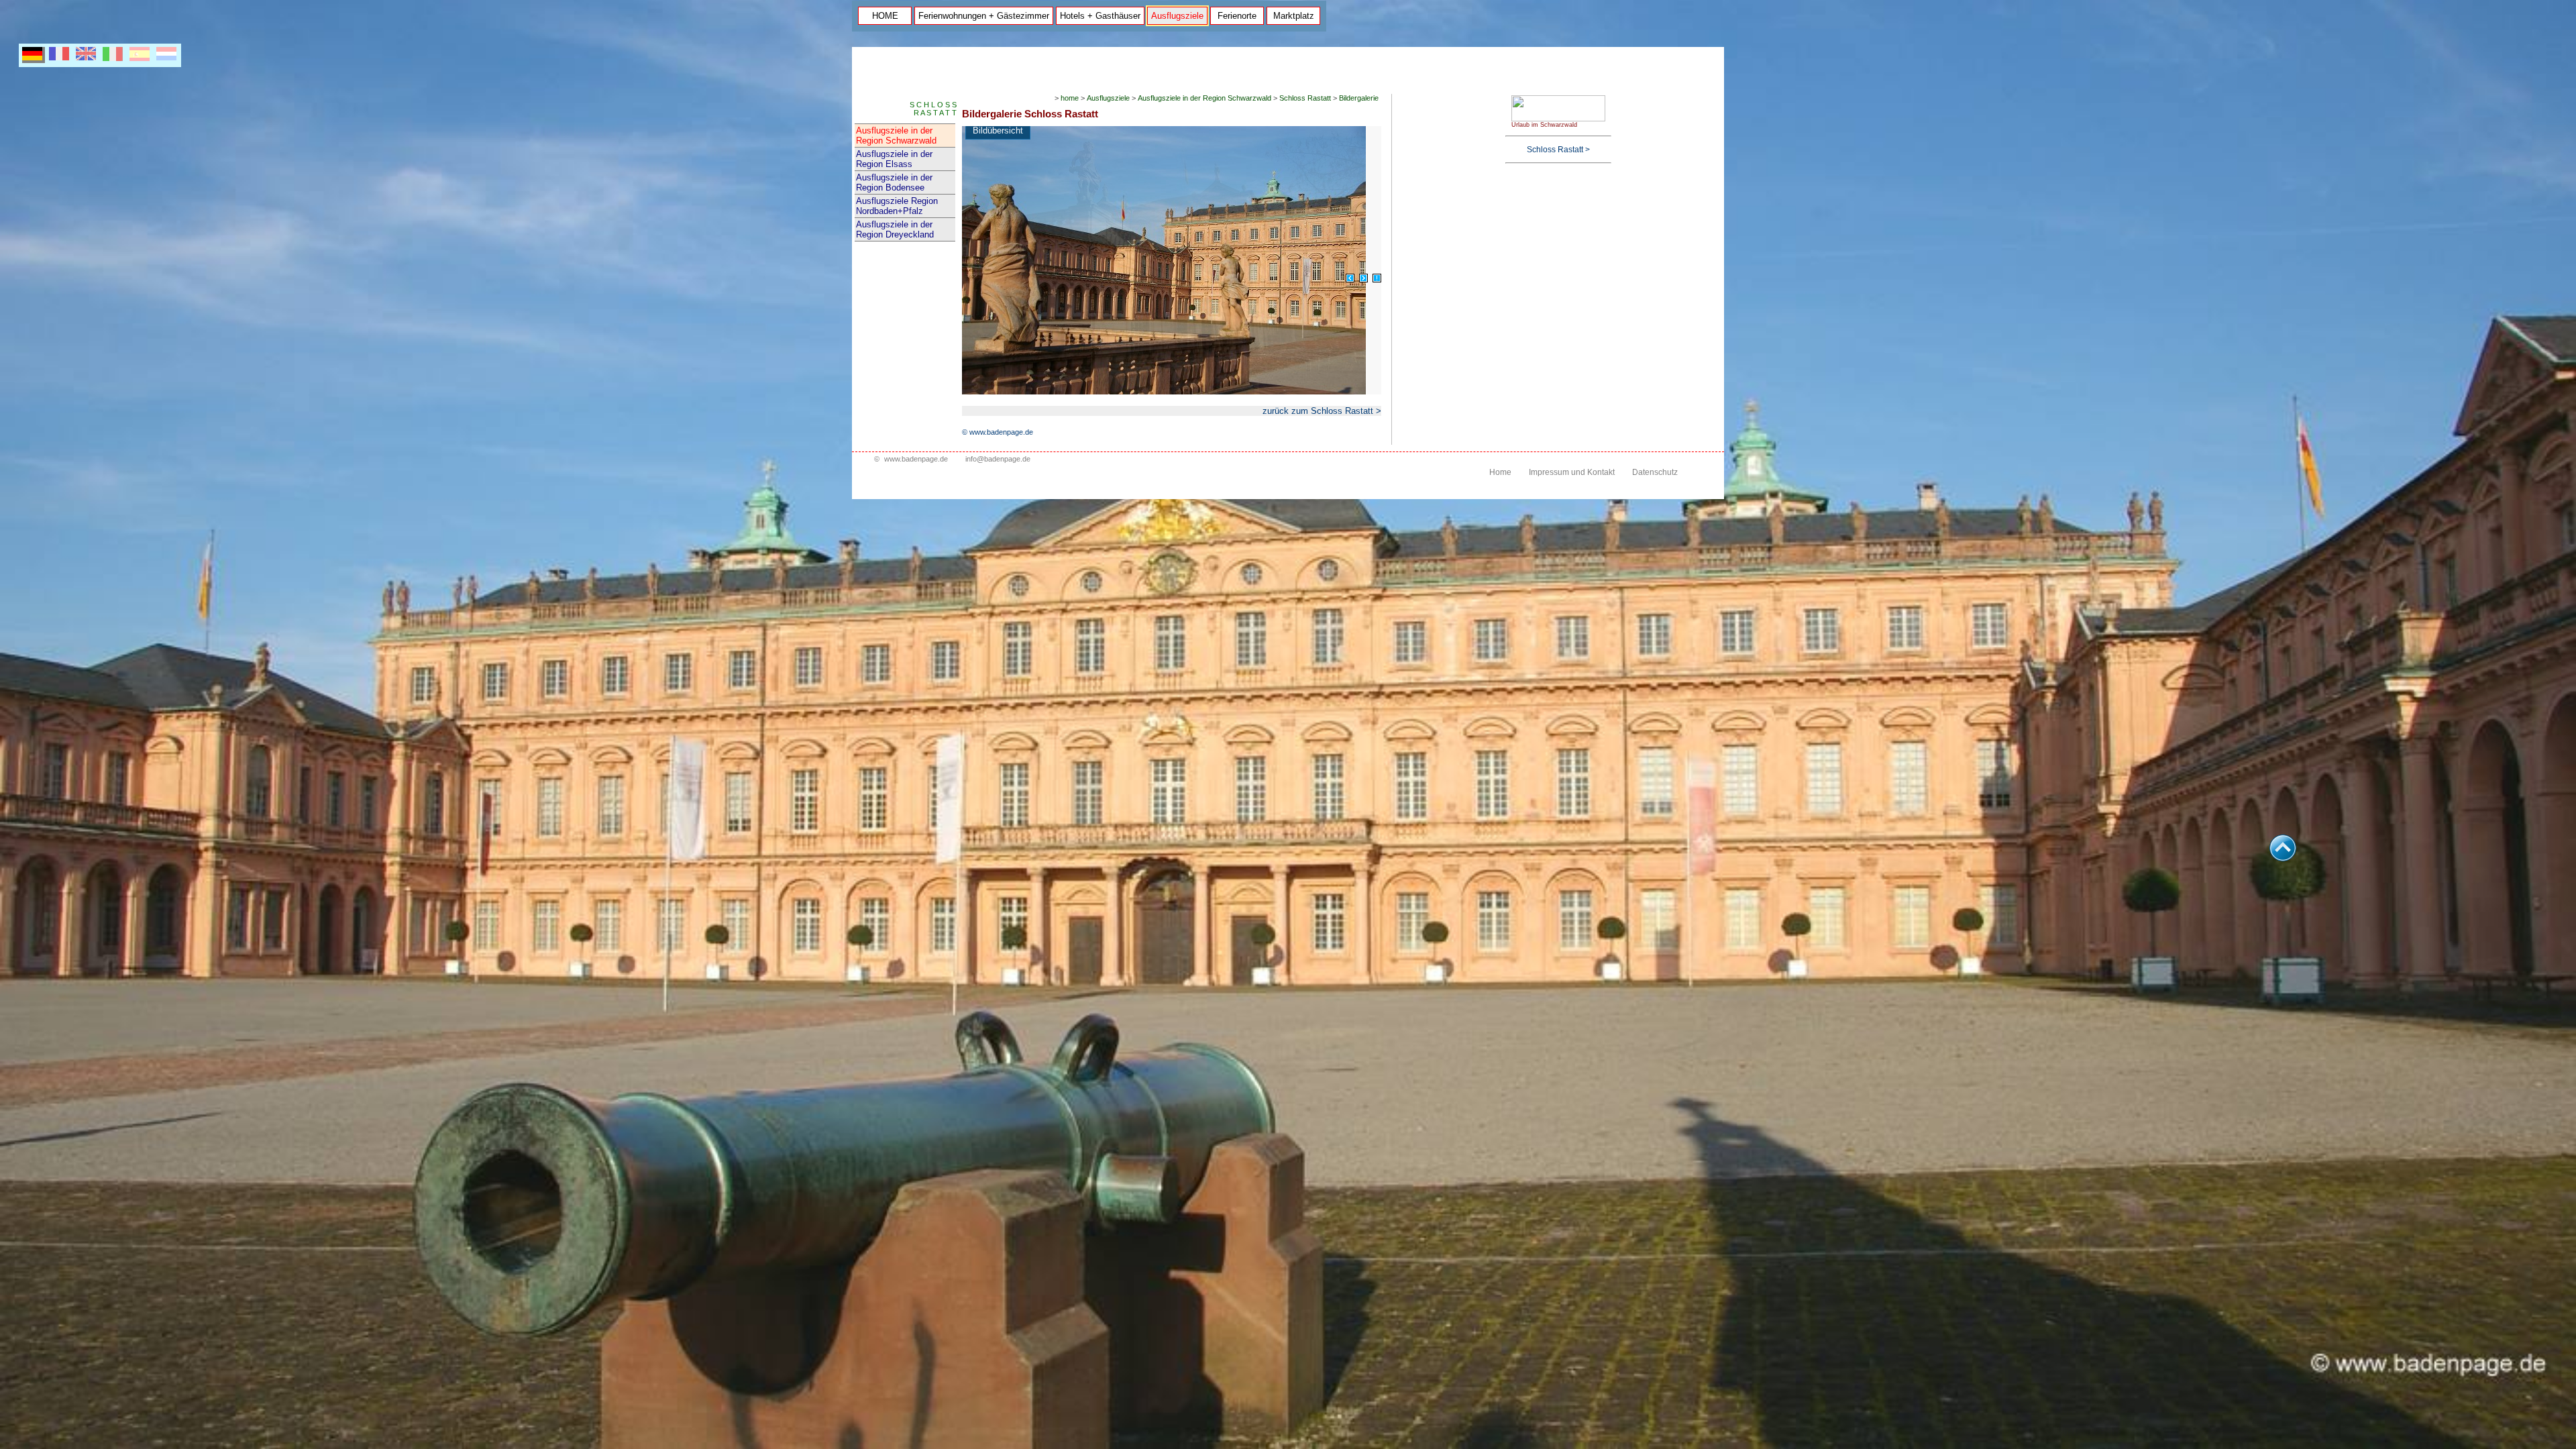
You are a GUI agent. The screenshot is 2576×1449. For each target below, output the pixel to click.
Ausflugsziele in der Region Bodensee (894, 182)
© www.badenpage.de (998, 432)
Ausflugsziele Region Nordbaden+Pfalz (897, 206)
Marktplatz (1294, 16)
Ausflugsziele (1177, 16)
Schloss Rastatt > (1558, 150)
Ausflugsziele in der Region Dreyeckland (895, 229)
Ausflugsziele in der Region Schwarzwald (896, 136)
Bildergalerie (1359, 98)
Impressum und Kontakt (1572, 472)
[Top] (2283, 858)
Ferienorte (1237, 16)
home (1070, 98)
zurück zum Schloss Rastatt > (1322, 411)
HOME (885, 16)
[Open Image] (1377, 278)
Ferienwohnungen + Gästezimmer (984, 16)
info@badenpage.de (998, 459)
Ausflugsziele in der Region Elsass (894, 159)
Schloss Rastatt (1305, 98)
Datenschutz (1655, 472)
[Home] (1558, 119)
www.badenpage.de (916, 459)
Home (1500, 472)
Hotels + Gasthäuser (1100, 16)
